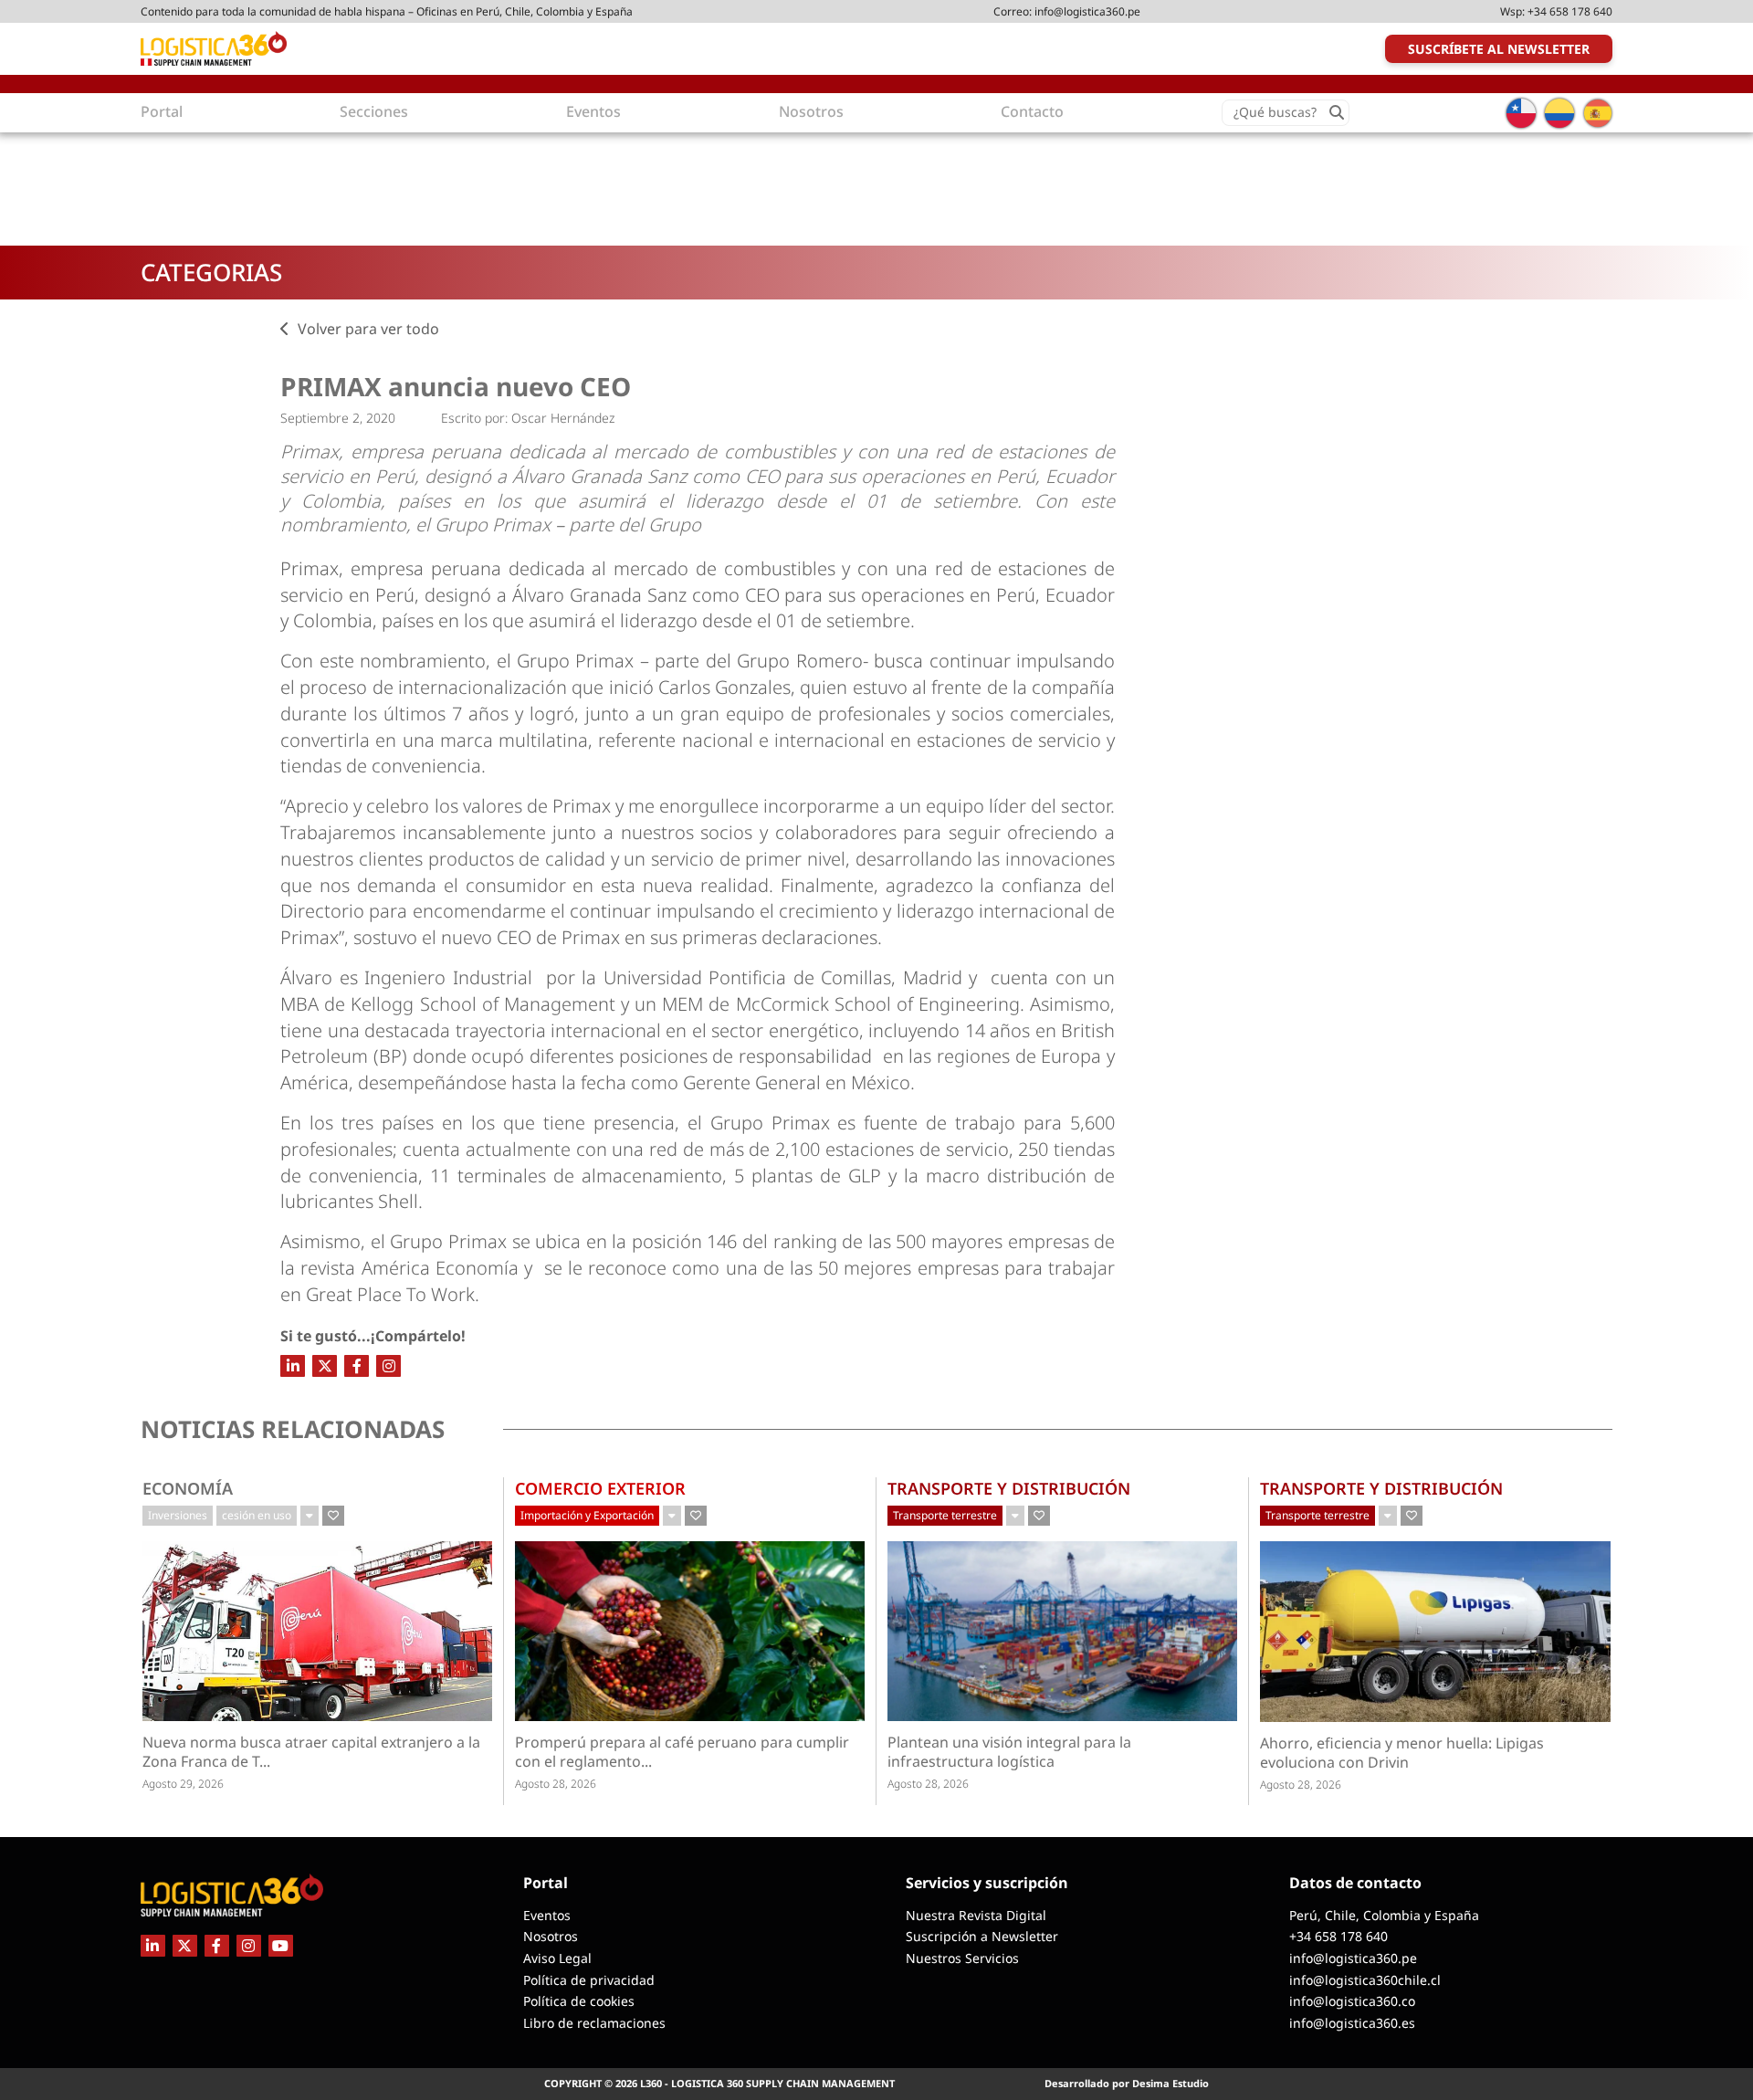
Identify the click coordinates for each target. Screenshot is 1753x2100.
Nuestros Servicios (962, 1958)
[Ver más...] (310, 1516)
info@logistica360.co (1352, 2001)
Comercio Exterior (600, 1488)
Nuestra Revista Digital (976, 1915)
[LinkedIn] (293, 1366)
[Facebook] (357, 1366)
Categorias (211, 272)
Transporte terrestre (945, 1515)
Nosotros (551, 1936)
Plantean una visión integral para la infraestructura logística (1009, 1752)
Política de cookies (579, 2001)
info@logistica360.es (1352, 2023)
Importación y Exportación (587, 1515)
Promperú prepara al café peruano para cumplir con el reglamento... (682, 1752)
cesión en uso (257, 1515)
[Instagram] (388, 1366)
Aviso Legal (557, 1958)
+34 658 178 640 (1570, 11)
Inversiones (178, 1515)
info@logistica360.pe (1087, 11)
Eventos (547, 1915)
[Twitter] (325, 1366)
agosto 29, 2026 (183, 1784)
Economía (188, 1488)
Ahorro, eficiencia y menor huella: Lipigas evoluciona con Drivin (1402, 1753)
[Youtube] (281, 1946)
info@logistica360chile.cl (1365, 1980)
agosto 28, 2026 (556, 1784)
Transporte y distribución (1009, 1488)
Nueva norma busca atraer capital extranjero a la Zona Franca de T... (311, 1752)
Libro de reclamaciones (594, 2023)
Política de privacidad (589, 1980)
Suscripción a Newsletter (982, 1936)
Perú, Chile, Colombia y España (1384, 1915)
